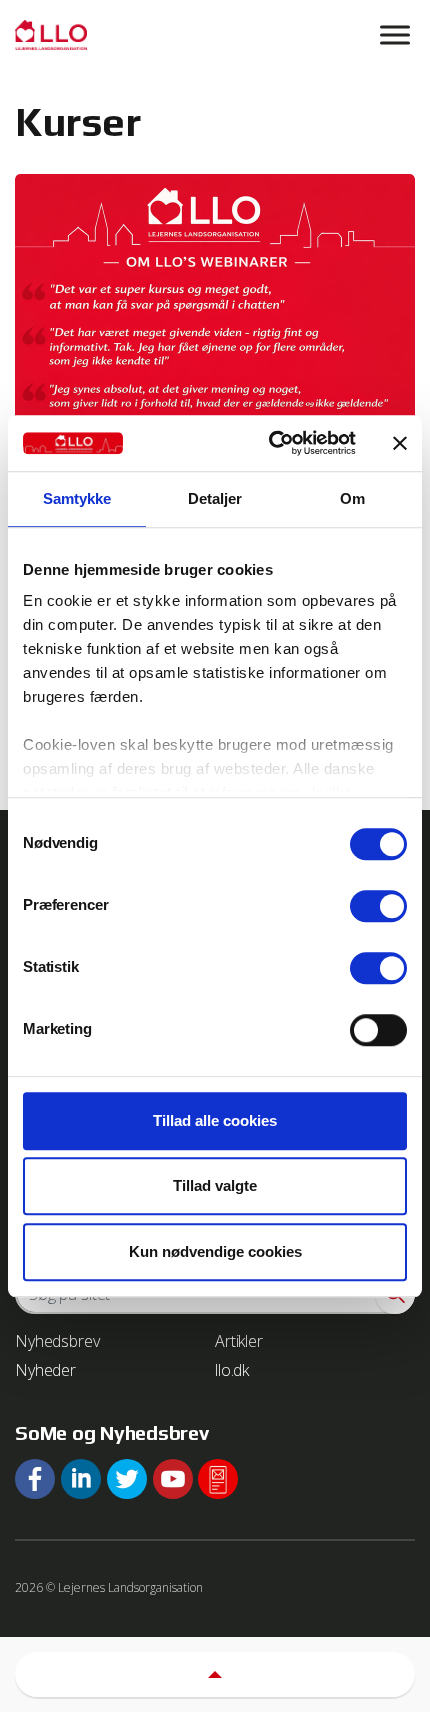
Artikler (239, 1341)
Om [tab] (352, 498)
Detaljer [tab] (215, 498)
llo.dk (232, 1370)
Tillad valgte (215, 1185)
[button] (215, 1674)
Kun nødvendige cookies (215, 1251)
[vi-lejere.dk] (215, 35)
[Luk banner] (400, 443)
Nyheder (45, 1370)
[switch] (378, 906)
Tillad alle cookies (215, 1120)
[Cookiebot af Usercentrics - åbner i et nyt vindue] (270, 443)
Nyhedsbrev (57, 1341)
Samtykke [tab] (77, 498)
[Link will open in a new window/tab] (35, 1479)
